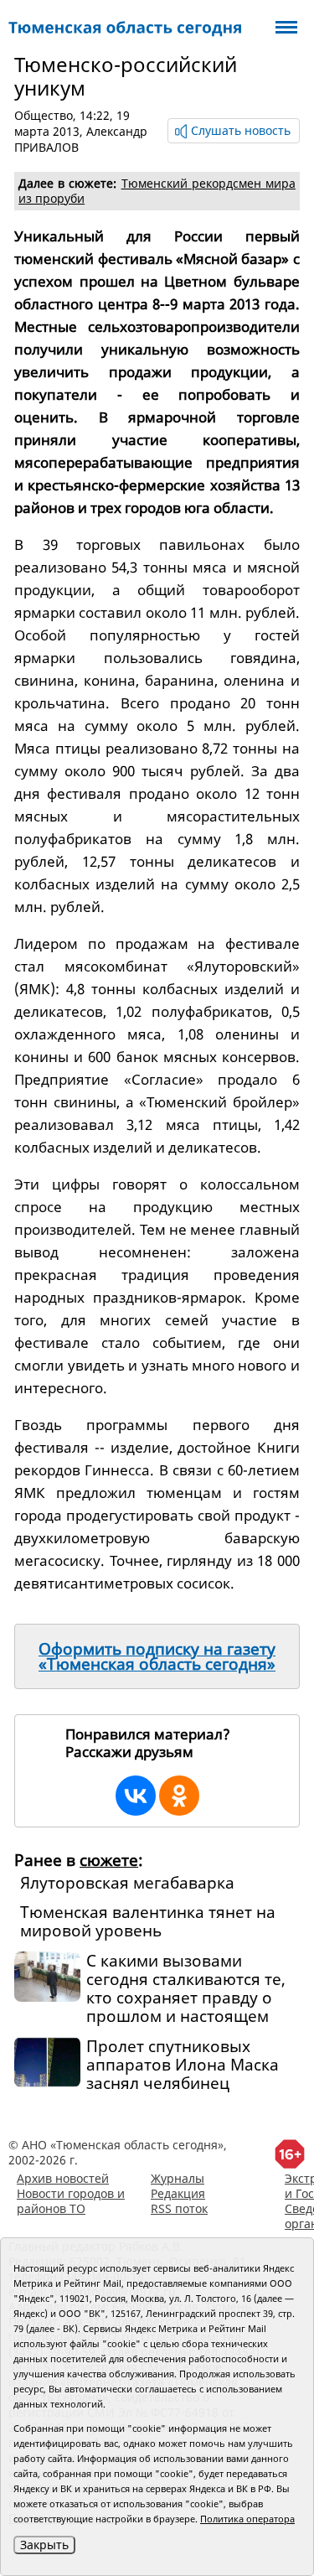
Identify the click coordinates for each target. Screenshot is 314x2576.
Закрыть (44, 2545)
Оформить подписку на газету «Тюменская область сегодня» (157, 1656)
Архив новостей (63, 2178)
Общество (44, 115)
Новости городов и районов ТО (71, 2201)
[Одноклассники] (179, 1796)
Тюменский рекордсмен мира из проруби (157, 191)
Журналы (178, 2178)
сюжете (109, 1860)
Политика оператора (247, 2519)
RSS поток (179, 2208)
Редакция (178, 2193)
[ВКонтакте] (136, 1796)
